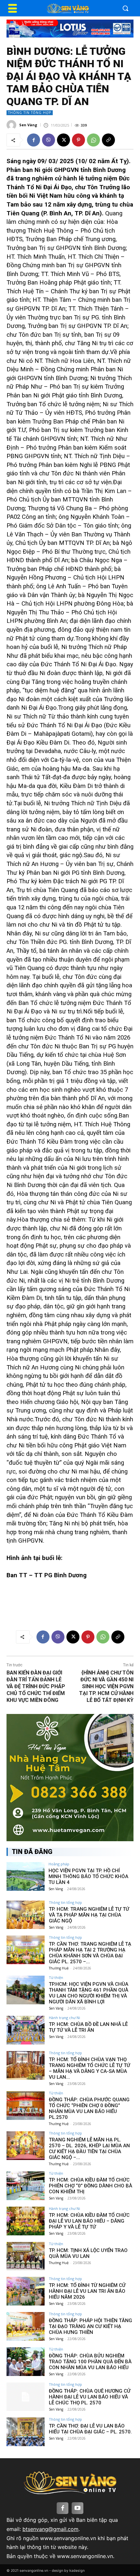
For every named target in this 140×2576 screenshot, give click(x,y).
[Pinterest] (78, 140)
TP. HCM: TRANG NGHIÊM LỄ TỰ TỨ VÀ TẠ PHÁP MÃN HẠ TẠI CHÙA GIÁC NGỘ (89, 1915)
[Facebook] (34, 140)
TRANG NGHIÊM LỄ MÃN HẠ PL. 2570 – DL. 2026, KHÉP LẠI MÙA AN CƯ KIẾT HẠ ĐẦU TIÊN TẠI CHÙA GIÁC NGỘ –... (89, 2149)
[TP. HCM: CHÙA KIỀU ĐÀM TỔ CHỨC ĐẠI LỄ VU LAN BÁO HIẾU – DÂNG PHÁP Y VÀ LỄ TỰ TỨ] (26, 2221)
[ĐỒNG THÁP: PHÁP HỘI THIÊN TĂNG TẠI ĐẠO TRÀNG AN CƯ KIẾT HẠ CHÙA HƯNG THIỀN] (26, 2326)
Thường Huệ (59, 1968)
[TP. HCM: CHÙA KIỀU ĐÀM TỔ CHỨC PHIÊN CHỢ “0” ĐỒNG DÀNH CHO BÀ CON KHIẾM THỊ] (26, 2186)
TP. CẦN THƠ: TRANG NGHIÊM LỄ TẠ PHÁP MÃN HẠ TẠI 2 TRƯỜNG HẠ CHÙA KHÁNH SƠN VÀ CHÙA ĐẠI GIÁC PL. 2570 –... (90, 1953)
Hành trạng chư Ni (64, 2018)
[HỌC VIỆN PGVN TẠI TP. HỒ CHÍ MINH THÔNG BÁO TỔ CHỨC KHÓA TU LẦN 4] (26, 1876)
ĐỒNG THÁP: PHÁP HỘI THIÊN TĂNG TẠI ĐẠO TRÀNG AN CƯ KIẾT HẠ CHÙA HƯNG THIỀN (91, 2326)
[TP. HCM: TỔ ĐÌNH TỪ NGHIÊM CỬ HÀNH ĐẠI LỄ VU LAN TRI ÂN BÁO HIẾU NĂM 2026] (26, 2291)
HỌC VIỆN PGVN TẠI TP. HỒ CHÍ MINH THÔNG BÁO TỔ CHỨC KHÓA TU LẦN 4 (88, 1876)
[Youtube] (77, 2508)
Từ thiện (56, 1977)
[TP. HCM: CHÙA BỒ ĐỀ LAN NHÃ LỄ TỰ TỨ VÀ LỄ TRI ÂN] (26, 2030)
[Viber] (49, 140)
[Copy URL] (108, 140)
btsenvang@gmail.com (50, 2529)
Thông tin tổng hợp (30, 113)
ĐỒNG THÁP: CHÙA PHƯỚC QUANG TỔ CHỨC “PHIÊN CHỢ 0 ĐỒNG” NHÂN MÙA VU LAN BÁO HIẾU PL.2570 (89, 2108)
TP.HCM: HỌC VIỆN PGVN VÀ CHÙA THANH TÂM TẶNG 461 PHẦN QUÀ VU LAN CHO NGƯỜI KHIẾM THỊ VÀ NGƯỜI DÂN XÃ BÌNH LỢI (89, 1993)
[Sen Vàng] (12, 125)
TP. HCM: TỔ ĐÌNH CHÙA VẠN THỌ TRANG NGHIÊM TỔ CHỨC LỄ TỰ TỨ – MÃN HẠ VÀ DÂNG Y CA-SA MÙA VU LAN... (90, 2068)
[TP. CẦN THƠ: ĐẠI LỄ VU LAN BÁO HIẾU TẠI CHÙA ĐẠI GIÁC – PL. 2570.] (26, 2432)
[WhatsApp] (93, 140)
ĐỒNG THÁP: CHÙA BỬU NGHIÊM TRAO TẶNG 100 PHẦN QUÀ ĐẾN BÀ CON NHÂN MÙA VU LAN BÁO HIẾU (90, 2362)
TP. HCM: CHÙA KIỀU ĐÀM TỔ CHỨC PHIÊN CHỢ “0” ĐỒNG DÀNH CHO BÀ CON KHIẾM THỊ (91, 2186)
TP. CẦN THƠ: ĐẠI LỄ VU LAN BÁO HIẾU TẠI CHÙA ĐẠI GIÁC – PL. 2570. (90, 2429)
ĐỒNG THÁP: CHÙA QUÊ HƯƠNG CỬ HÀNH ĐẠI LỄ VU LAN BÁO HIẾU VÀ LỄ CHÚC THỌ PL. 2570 (90, 2397)
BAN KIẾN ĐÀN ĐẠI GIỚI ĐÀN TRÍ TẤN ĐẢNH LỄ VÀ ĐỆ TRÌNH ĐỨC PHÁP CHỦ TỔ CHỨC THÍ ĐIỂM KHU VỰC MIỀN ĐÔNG (36, 1686)
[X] (63, 140)
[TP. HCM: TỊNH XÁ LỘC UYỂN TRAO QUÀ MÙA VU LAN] (26, 2256)
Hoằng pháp (59, 1864)
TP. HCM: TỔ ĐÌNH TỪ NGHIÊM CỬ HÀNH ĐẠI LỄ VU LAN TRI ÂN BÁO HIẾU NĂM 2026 (87, 2291)
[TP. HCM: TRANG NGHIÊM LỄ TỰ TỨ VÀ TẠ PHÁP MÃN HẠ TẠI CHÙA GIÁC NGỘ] (26, 1915)
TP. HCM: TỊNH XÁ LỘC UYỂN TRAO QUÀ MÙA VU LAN (88, 2253)
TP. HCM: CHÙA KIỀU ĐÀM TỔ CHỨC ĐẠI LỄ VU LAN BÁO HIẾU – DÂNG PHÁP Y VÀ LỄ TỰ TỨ (89, 2221)
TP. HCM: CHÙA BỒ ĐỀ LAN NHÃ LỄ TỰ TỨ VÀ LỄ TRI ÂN (88, 2027)
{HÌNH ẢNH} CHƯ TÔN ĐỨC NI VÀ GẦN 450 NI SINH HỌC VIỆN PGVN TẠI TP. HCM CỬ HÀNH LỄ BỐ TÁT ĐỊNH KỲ (106, 1686)
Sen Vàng (28, 125)
